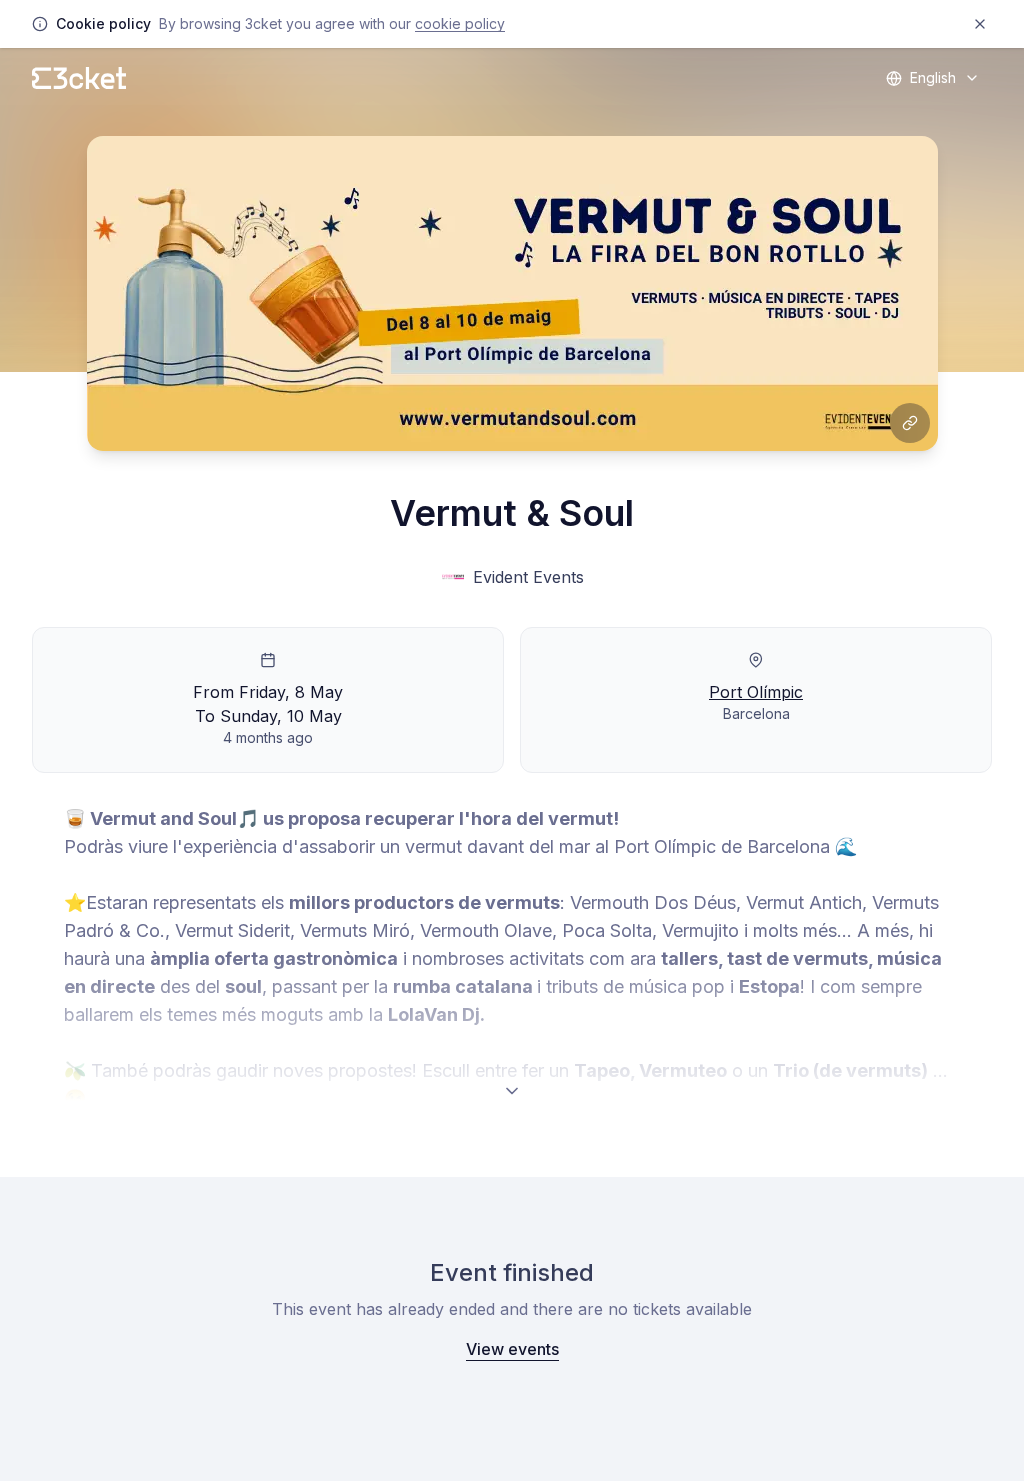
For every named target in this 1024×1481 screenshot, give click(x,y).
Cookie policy (460, 23)
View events (512, 1349)
